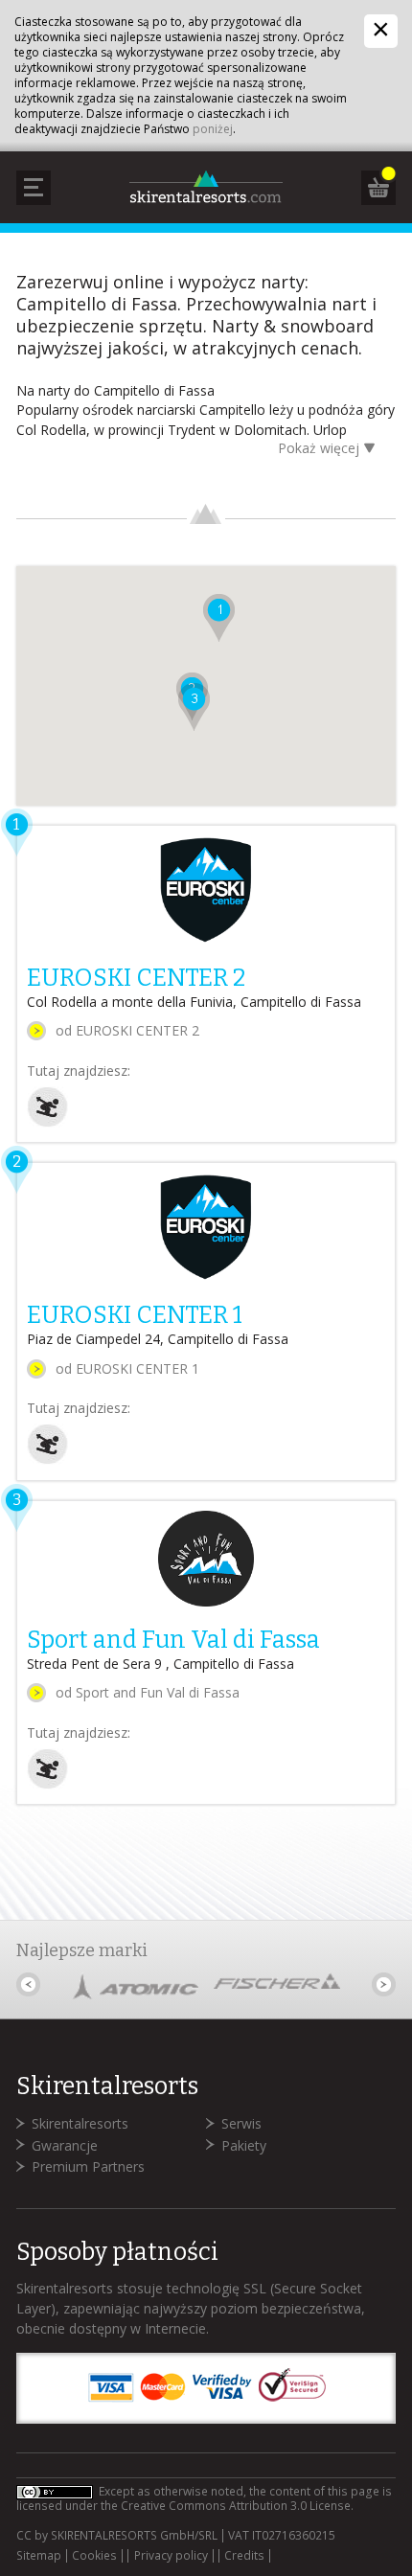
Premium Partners (88, 2166)
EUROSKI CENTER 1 (135, 1315)
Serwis (241, 2123)
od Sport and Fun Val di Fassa (148, 1692)
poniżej (213, 129)
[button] (219, 618)
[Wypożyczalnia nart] (47, 1122)
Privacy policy (171, 2556)
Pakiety (244, 2145)
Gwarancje (65, 2145)
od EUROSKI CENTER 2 (127, 1030)
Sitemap (39, 2556)
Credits (244, 2556)
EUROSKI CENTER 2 (136, 978)
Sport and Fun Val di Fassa (173, 1640)
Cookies (94, 2556)
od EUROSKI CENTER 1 (127, 1368)
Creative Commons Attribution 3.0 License (236, 2506)
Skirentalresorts (80, 2123)
